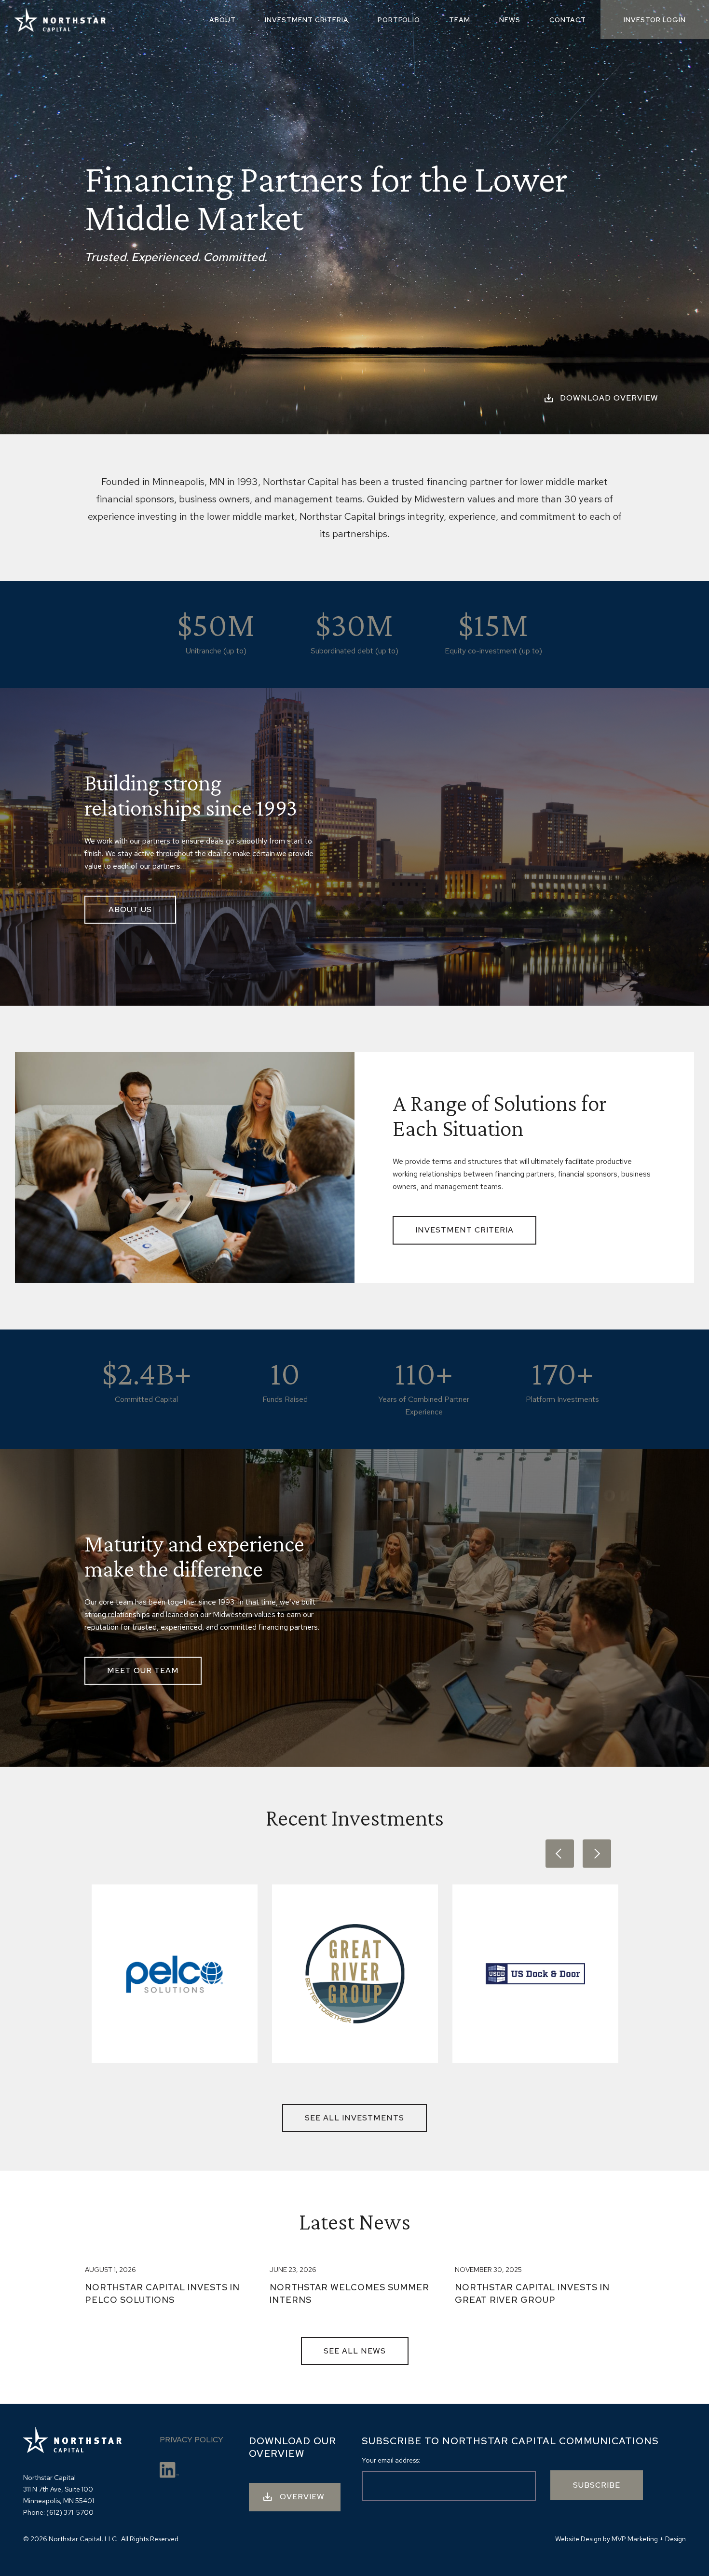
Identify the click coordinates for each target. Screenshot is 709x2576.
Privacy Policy (191, 2440)
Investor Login (655, 20)
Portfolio (399, 20)
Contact (568, 20)
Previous (560, 1854)
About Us (130, 909)
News (510, 20)
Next (597, 1854)
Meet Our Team (143, 1670)
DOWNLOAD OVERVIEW (609, 398)
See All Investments (354, 2118)
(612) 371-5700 (70, 2512)
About (223, 20)
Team (460, 20)
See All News (355, 2351)
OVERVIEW (302, 2497)
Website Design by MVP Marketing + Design (620, 2539)
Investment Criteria (307, 20)
